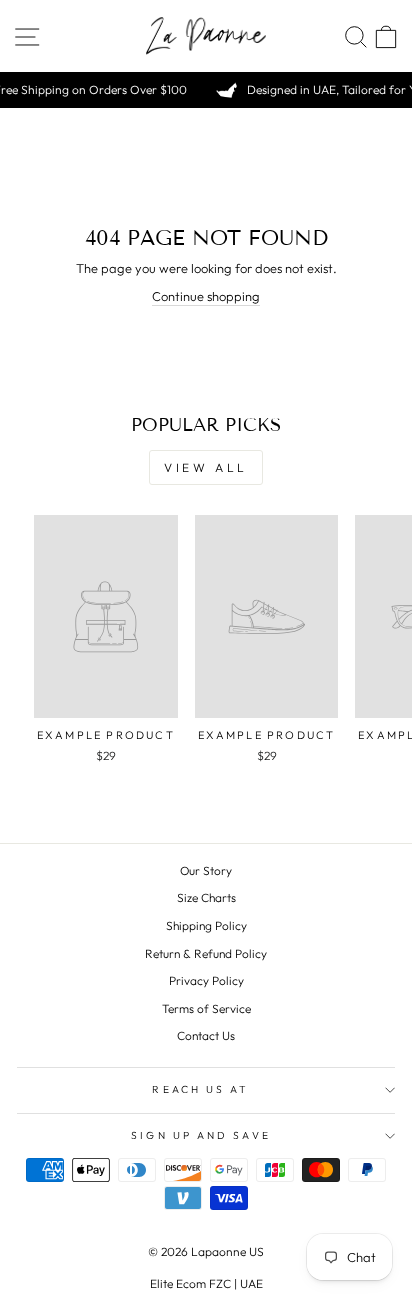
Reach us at (200, 1089)
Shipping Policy (206, 925)
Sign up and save (200, 1135)
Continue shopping (206, 296)
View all (206, 467)
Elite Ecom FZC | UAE (206, 1283)
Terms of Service (206, 1008)
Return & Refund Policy (206, 953)
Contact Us (206, 1035)
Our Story (206, 870)
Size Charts (206, 897)
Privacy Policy (206, 980)
